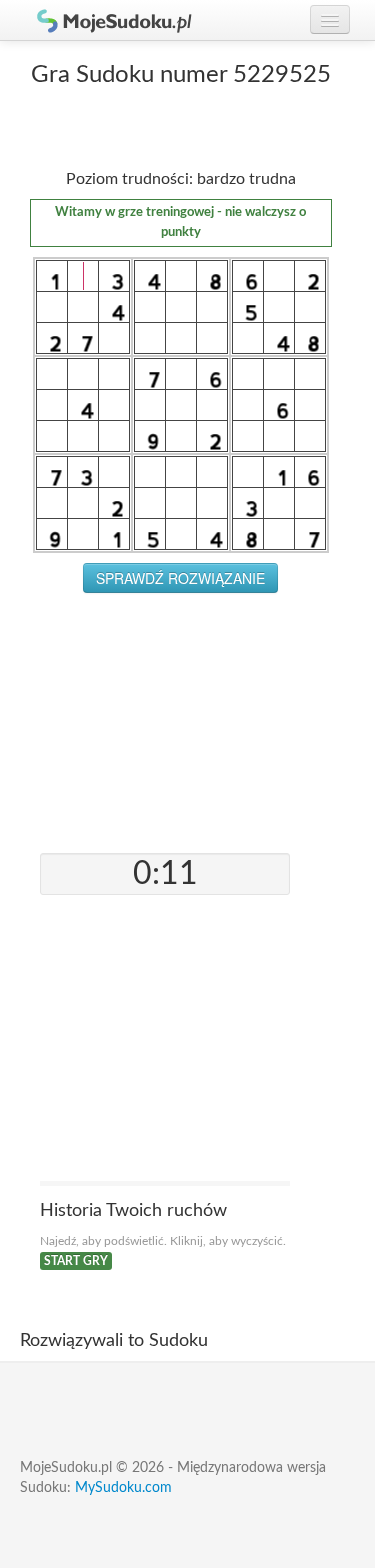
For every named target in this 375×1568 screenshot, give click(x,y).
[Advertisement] (181, 718)
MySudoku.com (123, 1488)
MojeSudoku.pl (105, 20)
